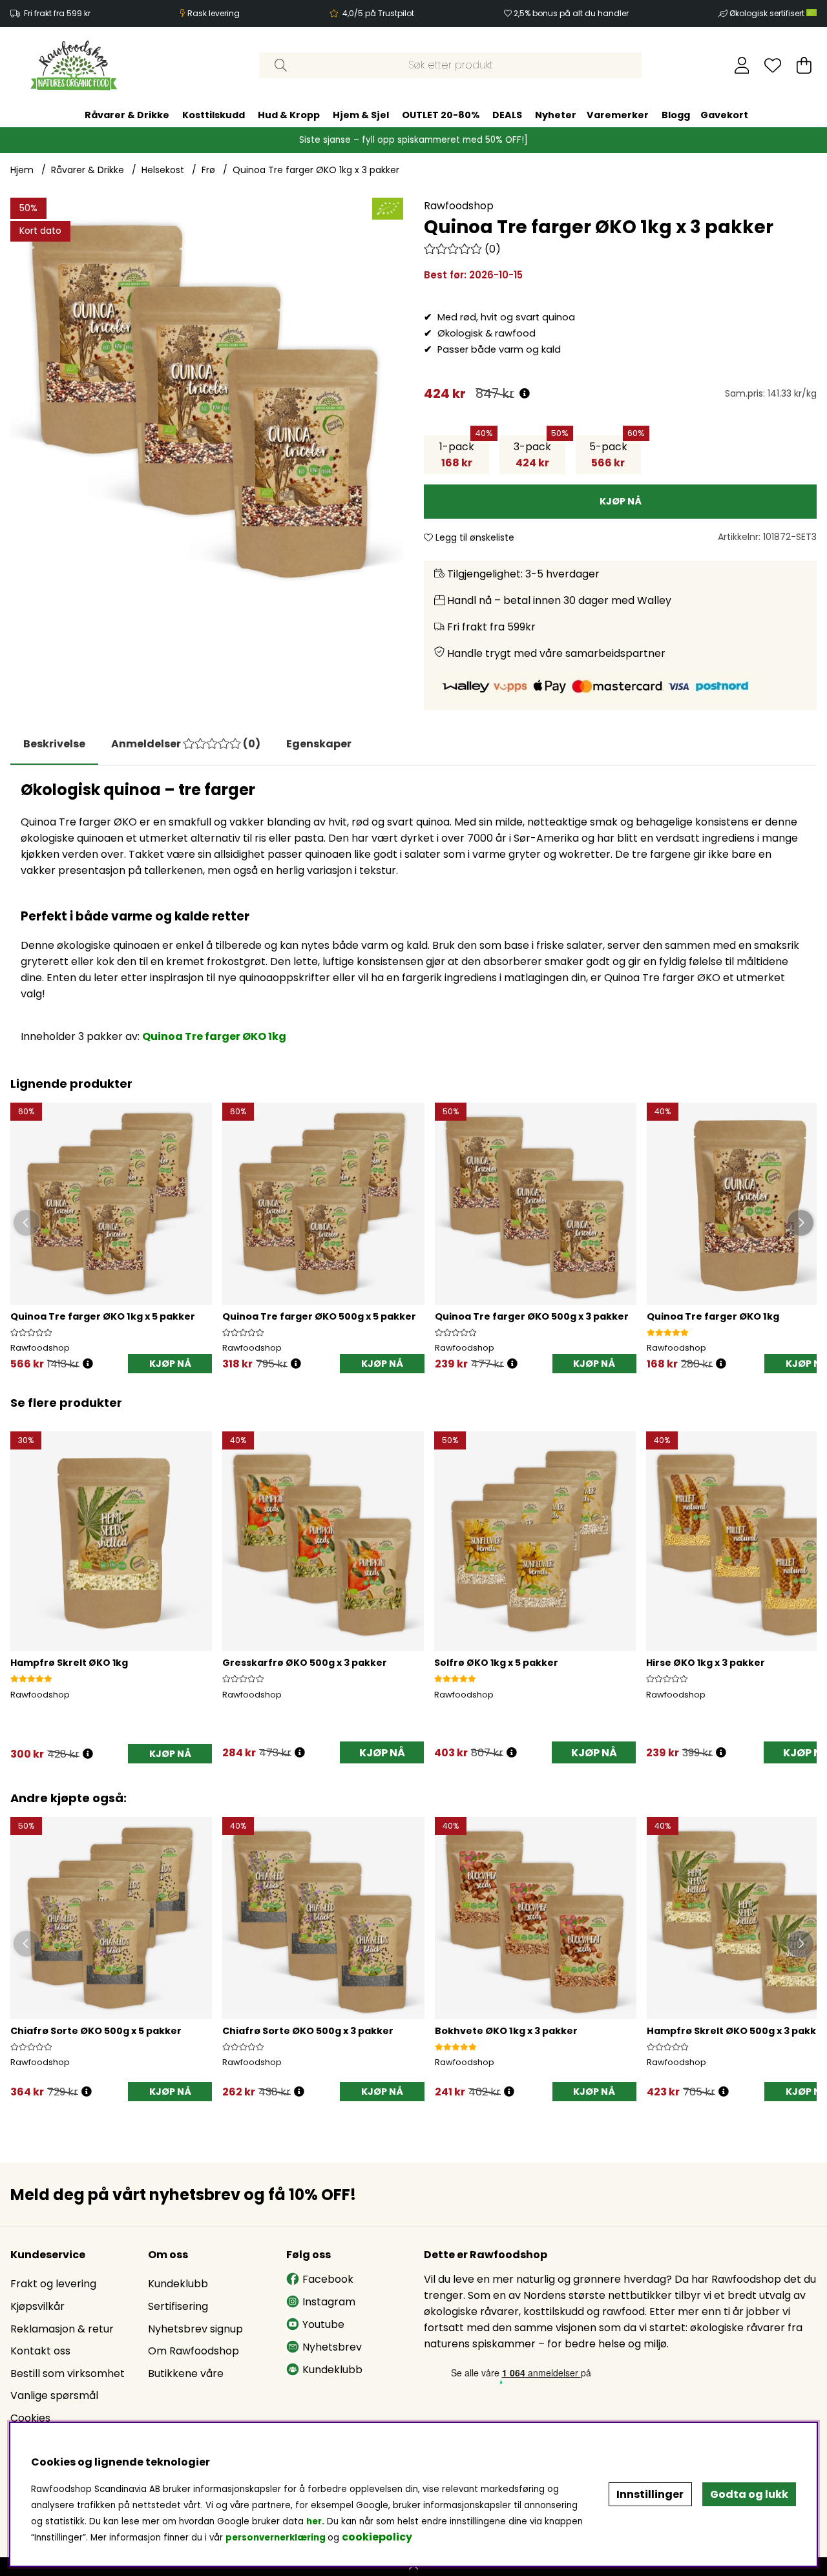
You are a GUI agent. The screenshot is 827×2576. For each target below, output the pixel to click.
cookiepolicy (377, 2537)
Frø (208, 170)
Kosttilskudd (214, 115)
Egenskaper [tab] (319, 744)
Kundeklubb (178, 2284)
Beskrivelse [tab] (54, 744)
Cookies (30, 2418)
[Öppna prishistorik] (88, 1364)
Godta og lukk (749, 2494)
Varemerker (618, 115)
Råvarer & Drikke (127, 115)
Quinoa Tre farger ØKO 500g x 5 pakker (319, 1316)
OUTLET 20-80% (441, 115)
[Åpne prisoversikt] (525, 394)
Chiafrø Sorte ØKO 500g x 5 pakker (96, 2031)
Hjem (22, 170)
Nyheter (556, 115)
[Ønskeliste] (773, 65)
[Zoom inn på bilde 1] (207, 394)
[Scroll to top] (413, 2567)
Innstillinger (650, 2494)
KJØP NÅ (170, 1364)
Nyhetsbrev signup (195, 2329)
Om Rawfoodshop (194, 2351)
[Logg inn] (742, 65)
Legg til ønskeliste (474, 537)
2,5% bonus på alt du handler (571, 13)
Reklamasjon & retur (62, 2329)
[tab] (186, 744)
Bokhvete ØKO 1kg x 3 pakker (506, 2031)
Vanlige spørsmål (54, 2395)
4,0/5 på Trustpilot (378, 13)
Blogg (676, 115)
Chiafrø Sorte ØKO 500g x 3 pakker (308, 2031)
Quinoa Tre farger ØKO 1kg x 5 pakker (103, 1316)
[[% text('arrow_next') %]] (805, 1580)
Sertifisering (178, 2306)
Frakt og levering (53, 2284)
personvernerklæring (276, 2538)
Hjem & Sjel (361, 115)
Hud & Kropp (289, 115)
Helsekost (163, 170)
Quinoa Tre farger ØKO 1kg (214, 1036)
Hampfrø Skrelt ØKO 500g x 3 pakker (737, 2031)
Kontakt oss (40, 2351)
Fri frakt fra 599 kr (57, 13)
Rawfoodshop (459, 206)
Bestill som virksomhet (68, 2373)
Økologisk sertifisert (768, 13)
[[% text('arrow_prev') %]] (22, 1580)
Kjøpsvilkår (37, 2306)
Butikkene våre (186, 2373)
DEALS (507, 115)
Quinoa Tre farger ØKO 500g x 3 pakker (532, 1316)
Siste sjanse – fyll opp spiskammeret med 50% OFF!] (413, 140)
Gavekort (724, 115)
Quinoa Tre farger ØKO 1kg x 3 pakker (316, 170)
